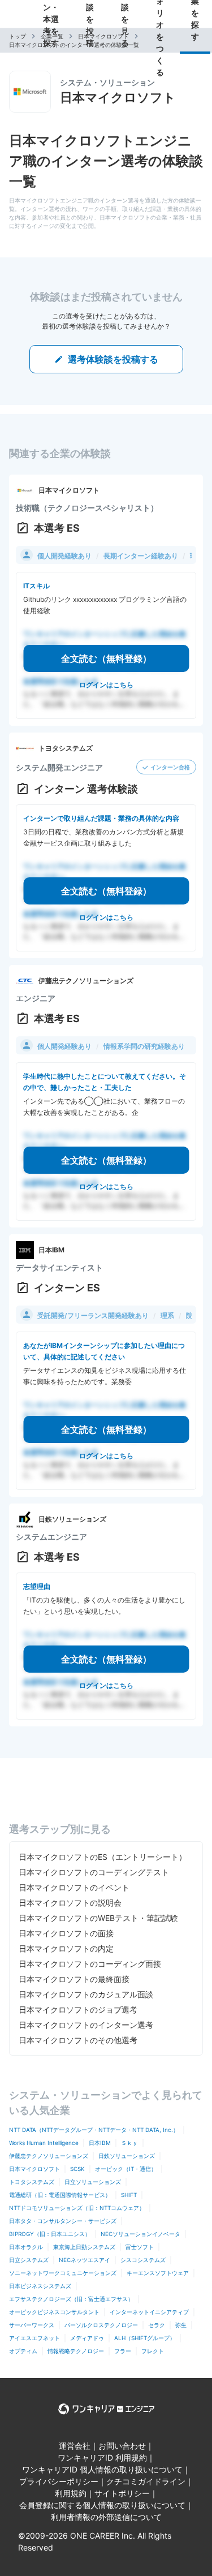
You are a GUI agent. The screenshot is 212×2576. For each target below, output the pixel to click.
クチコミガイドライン (146, 2481)
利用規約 (71, 2493)
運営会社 (75, 2446)
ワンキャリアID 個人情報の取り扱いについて (102, 2469)
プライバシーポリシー (59, 2481)
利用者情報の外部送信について (106, 2517)
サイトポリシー (122, 2493)
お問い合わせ (122, 2446)
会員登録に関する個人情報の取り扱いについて (102, 2505)
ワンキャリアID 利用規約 (102, 2457)
